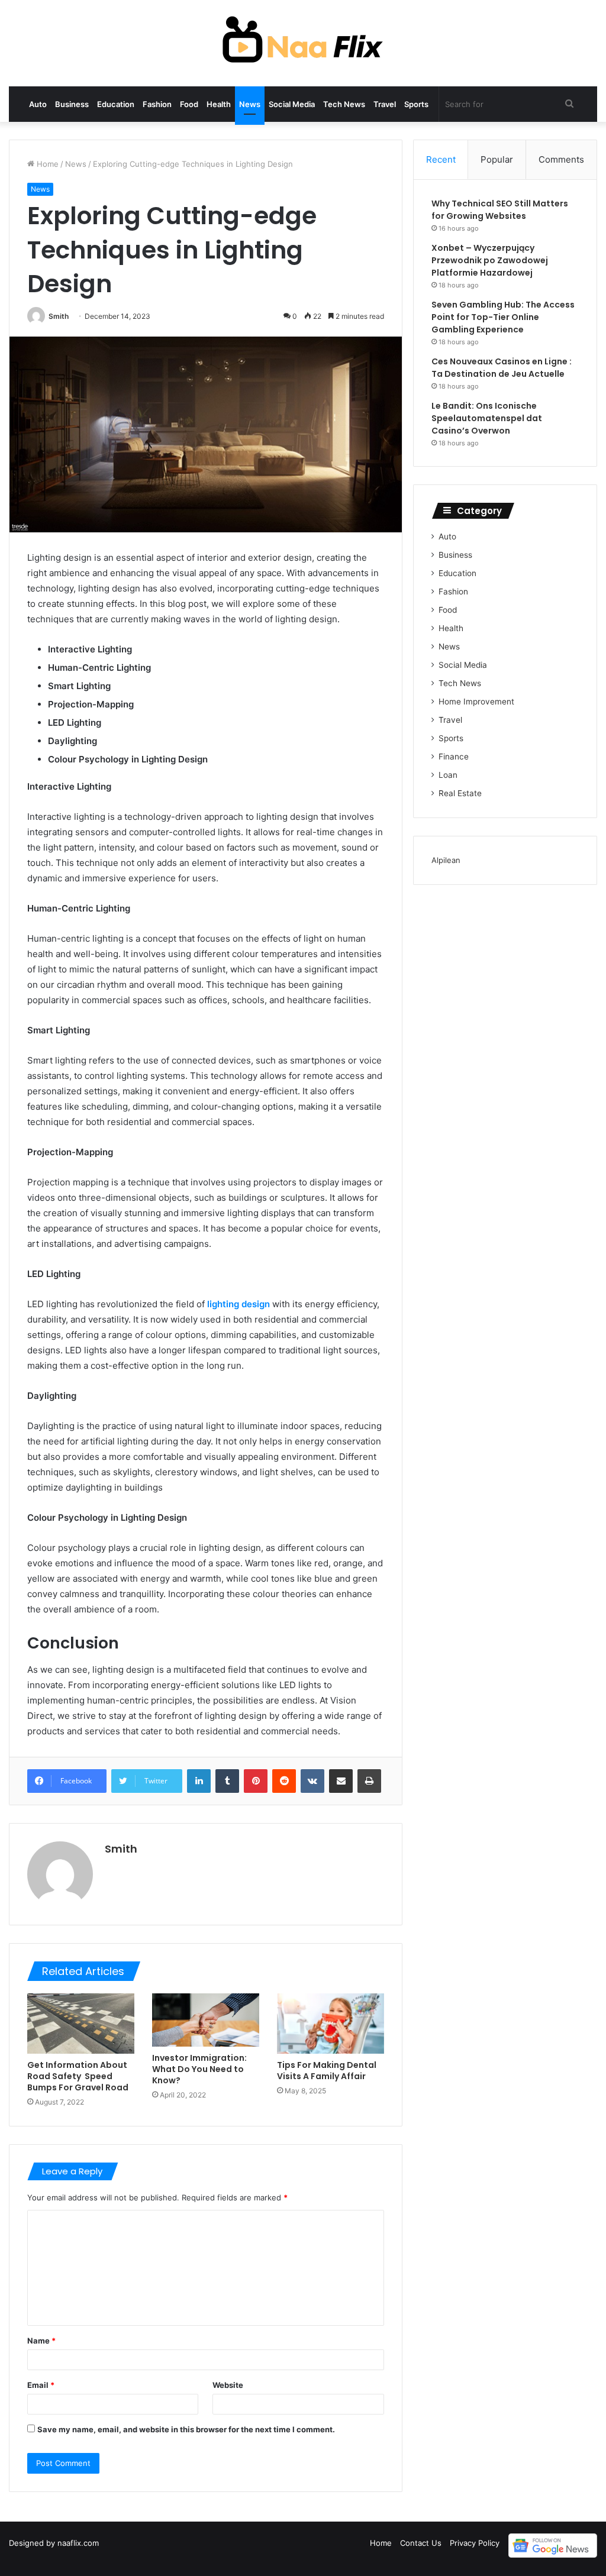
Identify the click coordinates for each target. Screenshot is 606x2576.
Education (116, 104)
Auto (38, 104)
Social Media (292, 104)
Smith (59, 316)
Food (189, 104)
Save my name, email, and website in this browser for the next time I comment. (186, 2429)
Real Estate (460, 793)
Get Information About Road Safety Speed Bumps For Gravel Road (78, 2076)
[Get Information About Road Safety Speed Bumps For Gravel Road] (81, 2024)
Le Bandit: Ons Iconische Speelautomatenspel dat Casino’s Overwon (487, 418)
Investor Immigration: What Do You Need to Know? (199, 2069)
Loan (448, 775)
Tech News (344, 104)
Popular (497, 159)
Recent (441, 159)
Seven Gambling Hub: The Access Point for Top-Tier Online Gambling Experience (503, 317)
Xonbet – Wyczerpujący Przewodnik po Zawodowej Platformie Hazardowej (490, 260)
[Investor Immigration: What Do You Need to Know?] (206, 2020)
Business (72, 104)
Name (41, 2341)
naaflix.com (78, 2543)
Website (228, 2385)
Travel (385, 104)
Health (219, 104)
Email (41, 2385)
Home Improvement (476, 702)
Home (46, 164)
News (250, 104)
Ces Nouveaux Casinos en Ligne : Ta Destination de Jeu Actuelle (502, 368)
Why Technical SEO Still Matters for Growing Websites (500, 210)
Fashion (157, 104)
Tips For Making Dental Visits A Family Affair (327, 2071)
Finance (454, 757)
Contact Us (421, 2543)
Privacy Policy (475, 2543)
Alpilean (446, 860)
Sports (416, 104)
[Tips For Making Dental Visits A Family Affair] (331, 2024)
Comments (561, 159)
